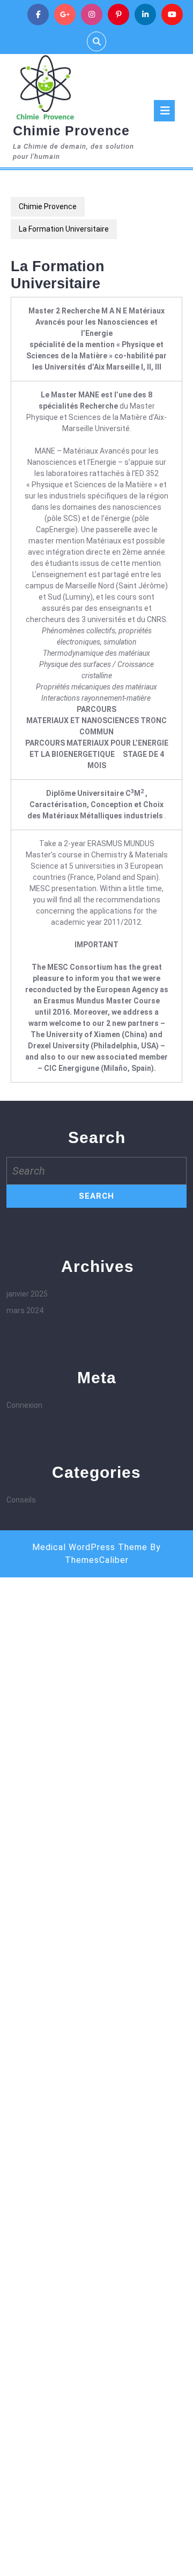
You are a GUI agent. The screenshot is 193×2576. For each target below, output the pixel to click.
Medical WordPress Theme (90, 1547)
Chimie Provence (71, 131)
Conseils (21, 1500)
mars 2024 (25, 1310)
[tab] (164, 111)
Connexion (24, 1405)
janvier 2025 (27, 1294)
